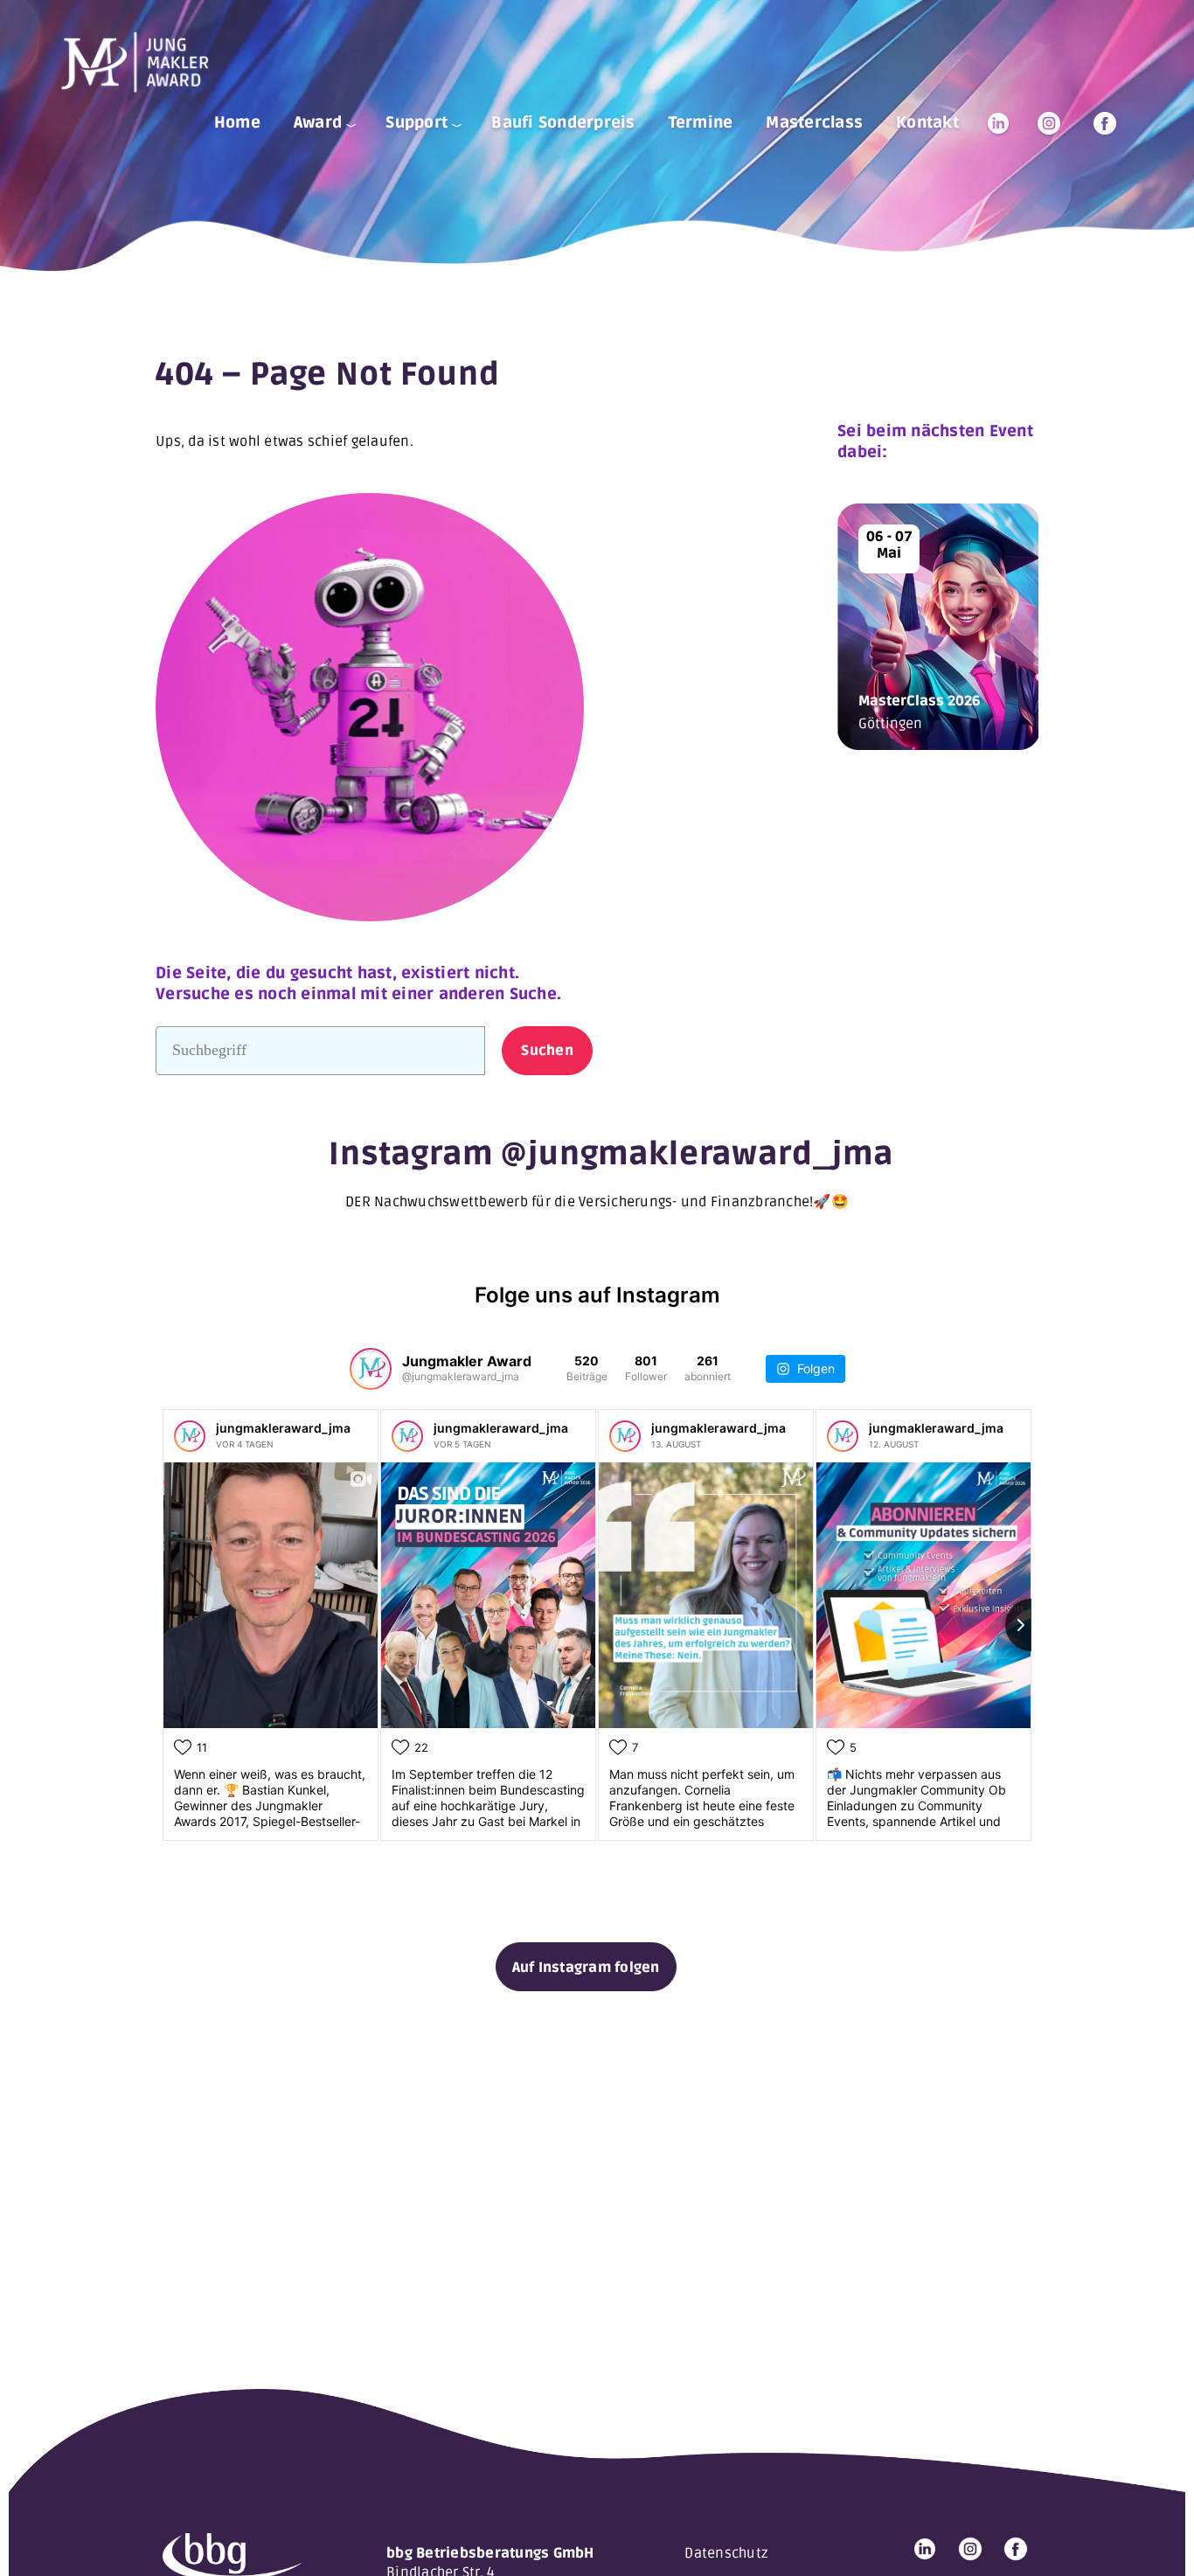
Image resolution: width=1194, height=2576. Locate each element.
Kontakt (927, 122)
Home (237, 122)
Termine (701, 122)
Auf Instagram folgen (586, 1968)
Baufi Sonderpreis (563, 122)
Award (318, 122)
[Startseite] (142, 62)
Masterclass (814, 122)
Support (417, 122)
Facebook (1105, 123)
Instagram (1049, 123)
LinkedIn (998, 123)
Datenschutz (726, 2553)
